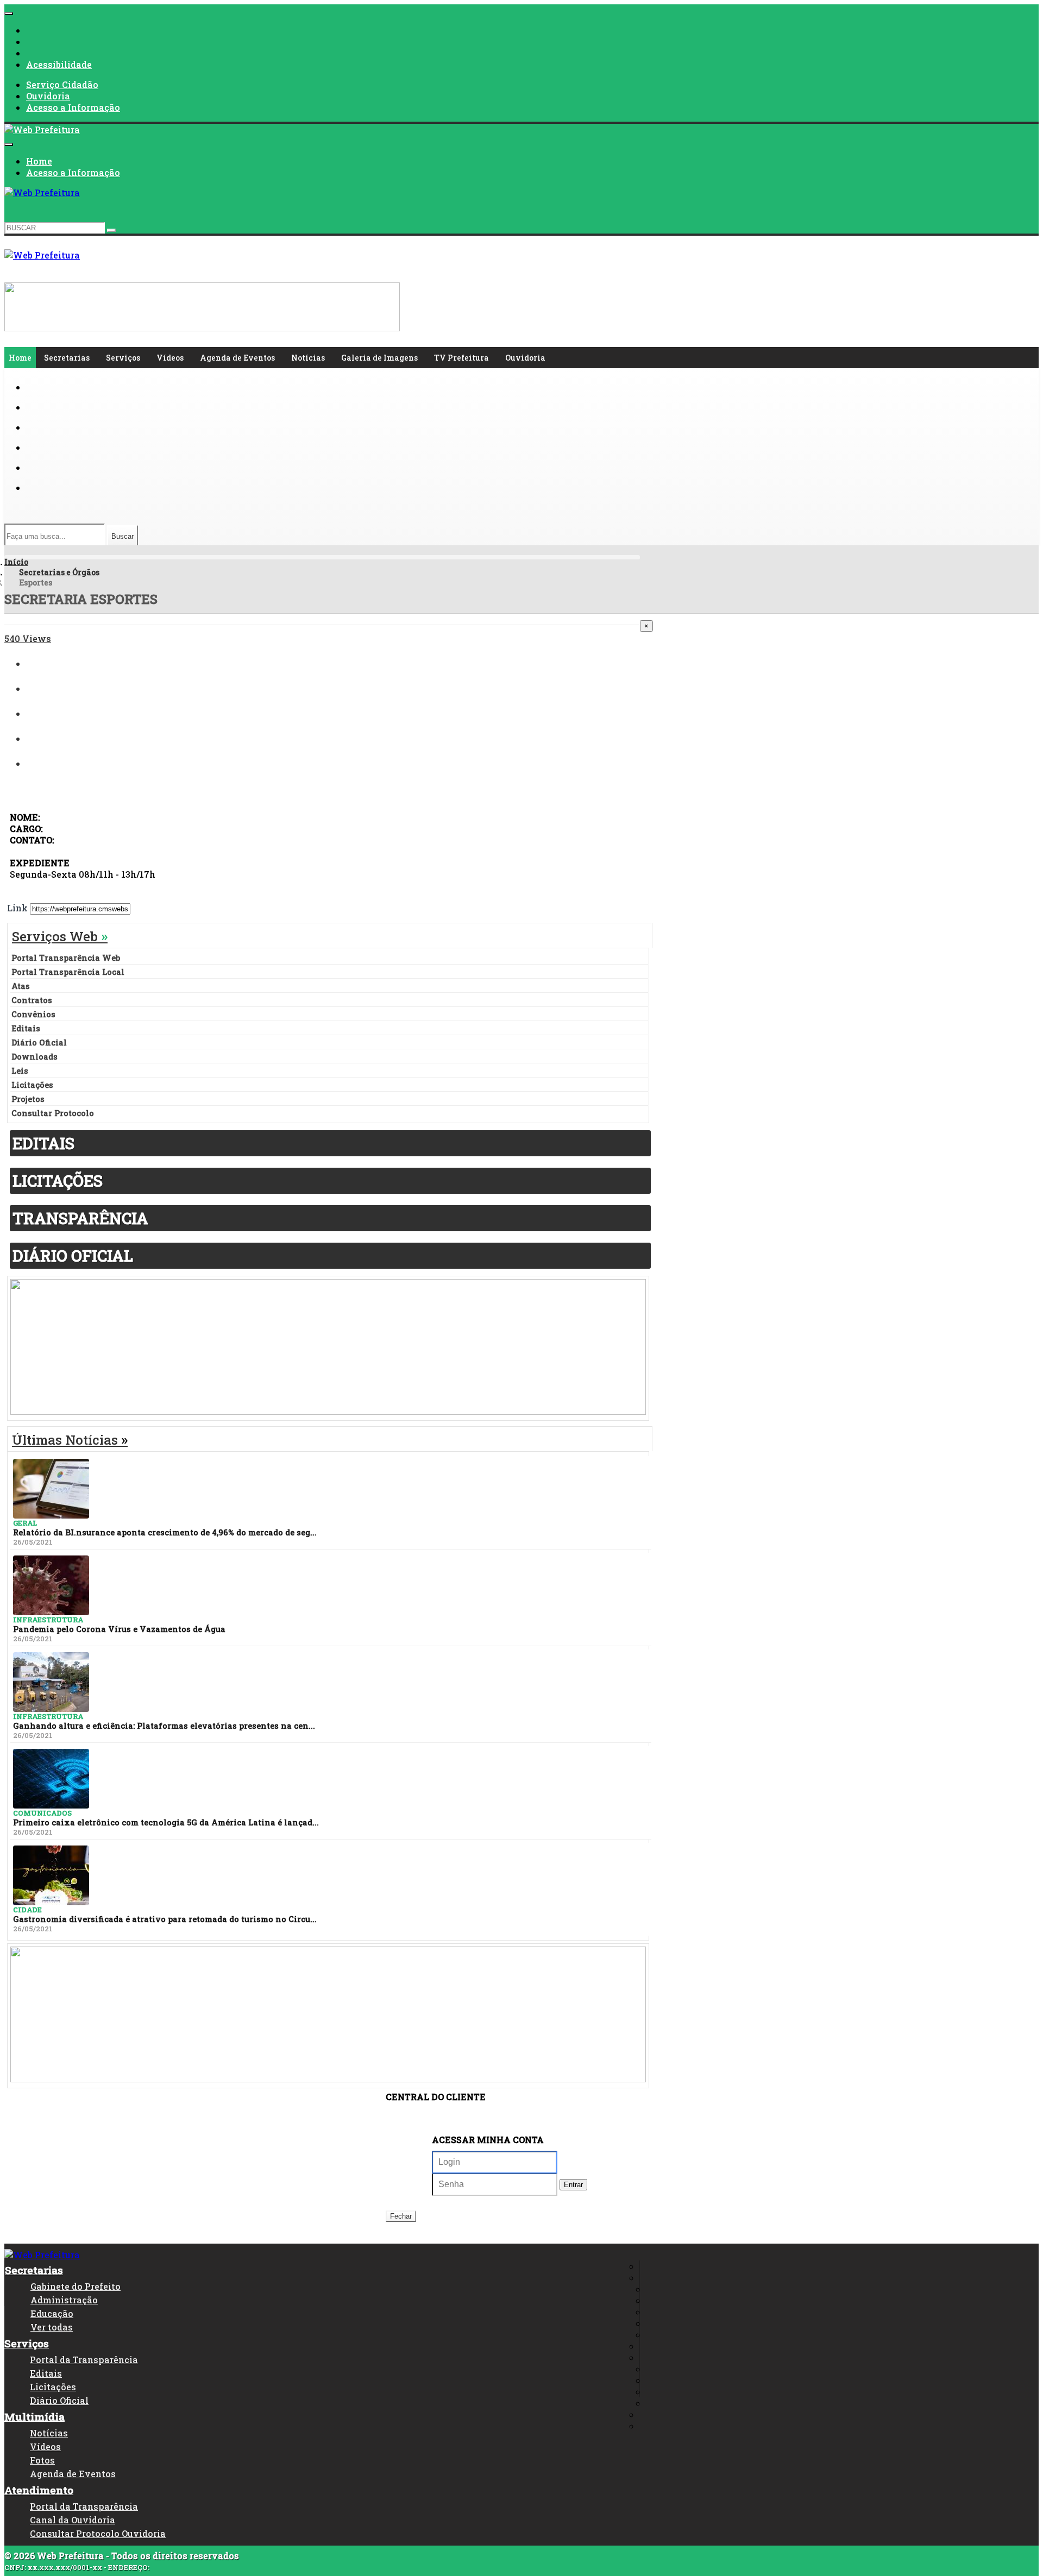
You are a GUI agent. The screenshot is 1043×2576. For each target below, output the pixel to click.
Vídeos (170, 358)
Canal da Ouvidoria (73, 2520)
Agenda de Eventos (237, 358)
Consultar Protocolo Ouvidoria (98, 2533)
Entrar (573, 2185)
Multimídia (34, 2417)
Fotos (42, 2460)
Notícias (308, 358)
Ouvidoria (48, 96)
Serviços (123, 358)
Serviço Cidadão (62, 84)
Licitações (53, 2387)
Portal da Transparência (84, 2360)
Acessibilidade (59, 64)
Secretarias (67, 358)
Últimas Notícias (70, 1440)
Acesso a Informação (73, 107)
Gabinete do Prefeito (76, 2286)
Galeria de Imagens (379, 358)
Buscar (122, 536)
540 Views (28, 638)
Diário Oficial (59, 2400)
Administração (64, 2300)
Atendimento (39, 2490)
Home (39, 161)
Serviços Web (60, 936)
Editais (46, 2373)
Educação (52, 2313)
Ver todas (52, 2327)
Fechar (401, 2216)
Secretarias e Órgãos (59, 572)
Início (16, 562)
